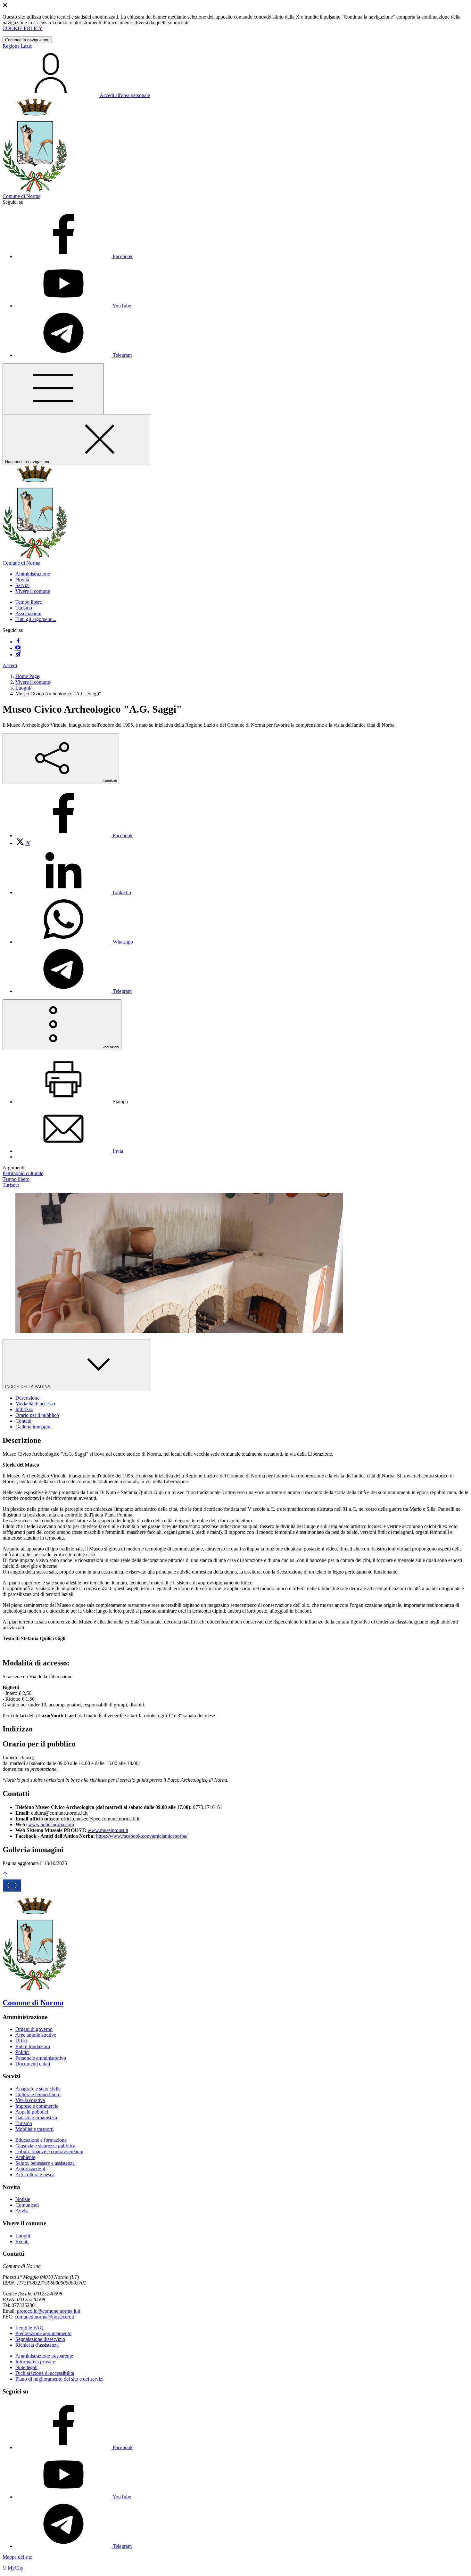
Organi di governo (34, 2029)
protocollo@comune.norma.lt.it (49, 2311)
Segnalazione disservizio (40, 2339)
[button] (33, 574)
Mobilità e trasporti (34, 2129)
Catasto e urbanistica (36, 2118)
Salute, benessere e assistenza (45, 2163)
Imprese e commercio (37, 2106)
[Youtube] (18, 648)
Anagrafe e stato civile (38, 2089)
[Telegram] (18, 654)
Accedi (10, 665)
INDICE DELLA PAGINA (28, 1387)
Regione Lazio (17, 46)
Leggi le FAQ (29, 2328)
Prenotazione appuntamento (43, 2333)
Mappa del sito (17, 2557)
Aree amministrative (36, 2035)
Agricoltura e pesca (35, 2175)
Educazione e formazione (41, 2140)
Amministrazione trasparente (44, 2356)
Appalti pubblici (32, 2112)
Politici (22, 2052)
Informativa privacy (35, 2362)
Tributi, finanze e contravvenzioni (49, 2151)
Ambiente (25, 2157)
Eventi (22, 2241)
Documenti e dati (33, 2064)
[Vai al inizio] (5, 1875)
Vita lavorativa (30, 2100)
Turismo (24, 608)
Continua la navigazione (27, 40)
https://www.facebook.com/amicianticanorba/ (142, 1836)
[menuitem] (74, 835)
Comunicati (27, 2205)
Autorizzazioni (30, 2169)
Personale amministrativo (41, 2058)
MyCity (16, 2568)
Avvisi (22, 2211)
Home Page (27, 676)
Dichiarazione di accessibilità (45, 2373)
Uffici (21, 2041)
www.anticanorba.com (51, 1824)
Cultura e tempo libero (38, 2094)
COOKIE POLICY (23, 28)
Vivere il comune (33, 682)
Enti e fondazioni (33, 2046)
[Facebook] (18, 642)
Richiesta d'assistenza (37, 2345)
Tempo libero (29, 602)
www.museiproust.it (108, 1830)
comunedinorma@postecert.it (44, 2317)
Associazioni (28, 613)
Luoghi (23, 688)
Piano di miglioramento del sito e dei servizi (59, 2379)
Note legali (26, 2367)
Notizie (23, 2199)
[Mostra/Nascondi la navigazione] (53, 389)
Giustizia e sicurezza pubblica (45, 2146)
